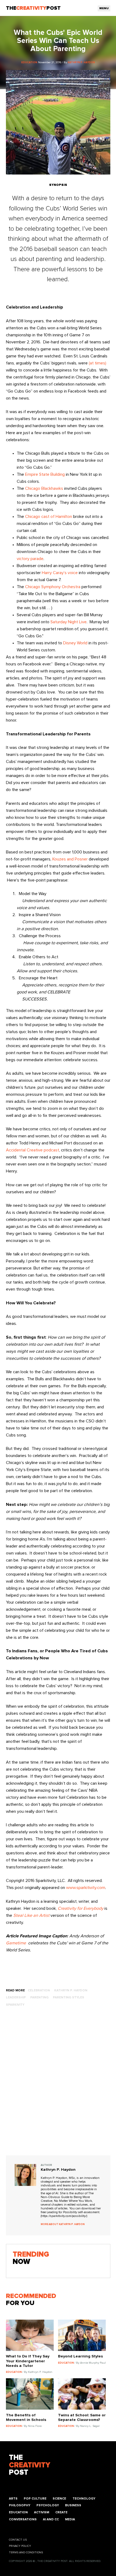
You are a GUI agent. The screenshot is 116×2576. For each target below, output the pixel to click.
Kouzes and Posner (70, 859)
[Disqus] (58, 2086)
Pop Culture (35, 2499)
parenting (39, 1997)
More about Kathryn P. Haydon (63, 2224)
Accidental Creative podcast (33, 1150)
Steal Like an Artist (31, 1915)
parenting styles (69, 1997)
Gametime (16, 1943)
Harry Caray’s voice (60, 573)
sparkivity (15, 2005)
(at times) (98, 363)
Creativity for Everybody (81, 1908)
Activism (42, 2512)
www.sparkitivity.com (86, 1888)
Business (73, 2505)
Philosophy (20, 2505)
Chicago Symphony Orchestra (53, 587)
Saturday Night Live (69, 622)
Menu (104, 8)
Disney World (75, 643)
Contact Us (18, 2540)
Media (70, 2519)
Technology (84, 2499)
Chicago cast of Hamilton (49, 517)
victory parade (30, 559)
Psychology (48, 2505)
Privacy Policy (20, 2546)
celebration (39, 1990)
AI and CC (51, 2519)
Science (59, 2499)
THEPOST (30, 2465)
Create (61, 2512)
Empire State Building (45, 474)
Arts (13, 2499)
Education (18, 2512)
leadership (16, 1997)
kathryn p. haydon (71, 1990)
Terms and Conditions (26, 2552)
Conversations (23, 2519)
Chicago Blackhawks (44, 488)
